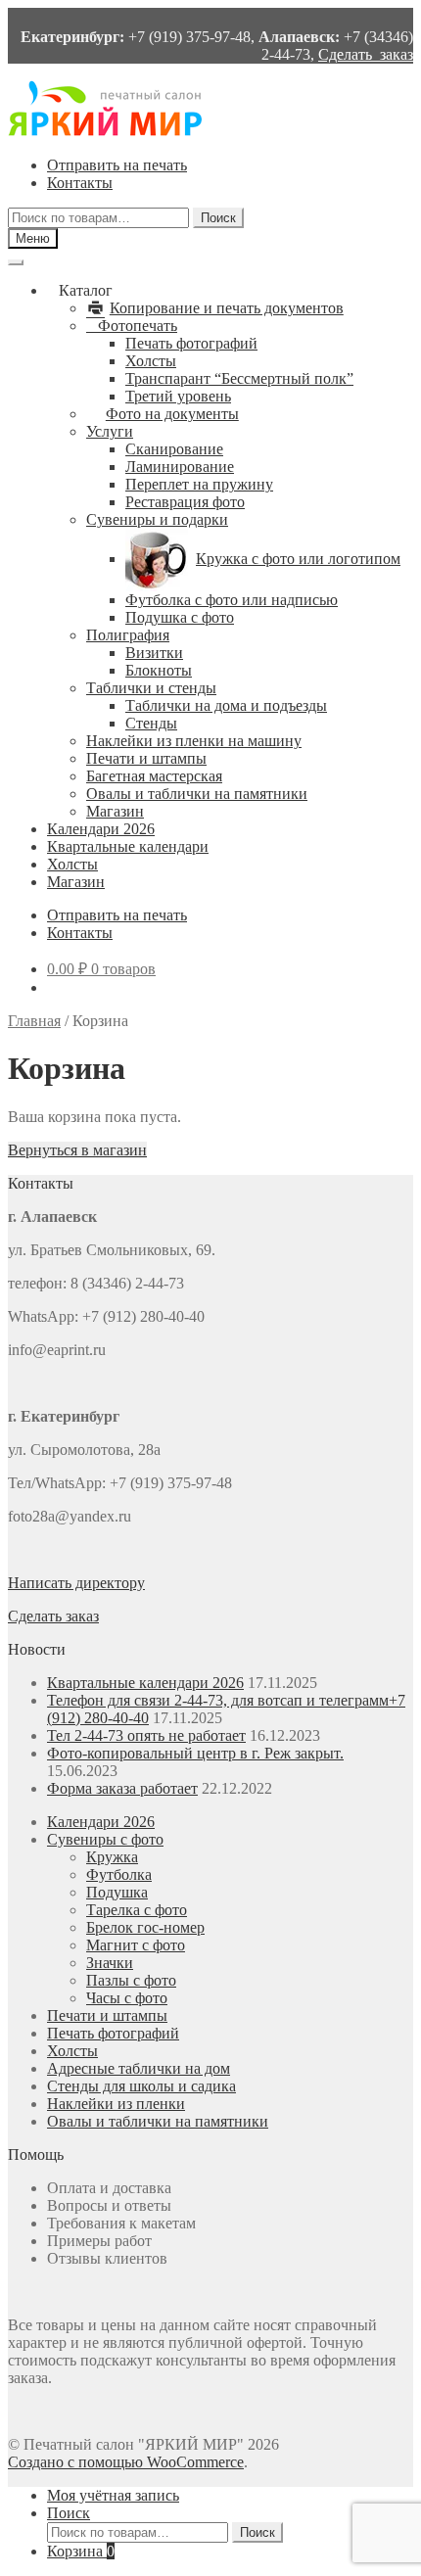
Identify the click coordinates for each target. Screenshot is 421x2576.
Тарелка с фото (137, 1910)
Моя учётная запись (113, 2495)
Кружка (112, 1857)
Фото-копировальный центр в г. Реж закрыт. (195, 1753)
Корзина (81, 2551)
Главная (34, 1021)
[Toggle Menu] (16, 262)
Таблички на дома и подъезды (226, 705)
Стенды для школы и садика (141, 2086)
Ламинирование (180, 467)
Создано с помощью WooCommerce (126, 2462)
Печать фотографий (191, 343)
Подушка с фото (180, 617)
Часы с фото (127, 1998)
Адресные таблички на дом (139, 2068)
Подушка (117, 1892)
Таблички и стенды (151, 688)
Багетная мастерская (154, 776)
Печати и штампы (146, 758)
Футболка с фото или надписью (232, 600)
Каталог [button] (86, 290)
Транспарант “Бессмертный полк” (239, 378)
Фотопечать (138, 326)
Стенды (151, 723)
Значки (110, 1963)
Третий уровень (178, 396)
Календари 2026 (101, 829)
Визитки (154, 653)
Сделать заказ (366, 54)
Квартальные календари (128, 846)
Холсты (151, 361)
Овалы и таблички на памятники (197, 794)
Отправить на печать (117, 165)
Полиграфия (128, 635)
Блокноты (159, 670)
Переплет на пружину (199, 484)
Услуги (110, 431)
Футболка (119, 1874)
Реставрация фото (185, 502)
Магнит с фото (136, 1945)
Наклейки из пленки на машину (194, 741)
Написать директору (76, 1583)
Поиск (218, 218)
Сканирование (174, 449)
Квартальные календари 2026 (145, 1683)
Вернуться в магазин (77, 1150)
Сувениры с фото (105, 1839)
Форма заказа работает (122, 1788)
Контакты (80, 183)
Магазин (115, 811)
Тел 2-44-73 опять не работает (146, 1735)
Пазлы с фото (131, 1980)
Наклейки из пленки (116, 2104)
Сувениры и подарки (157, 519)
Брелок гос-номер (145, 1927)
